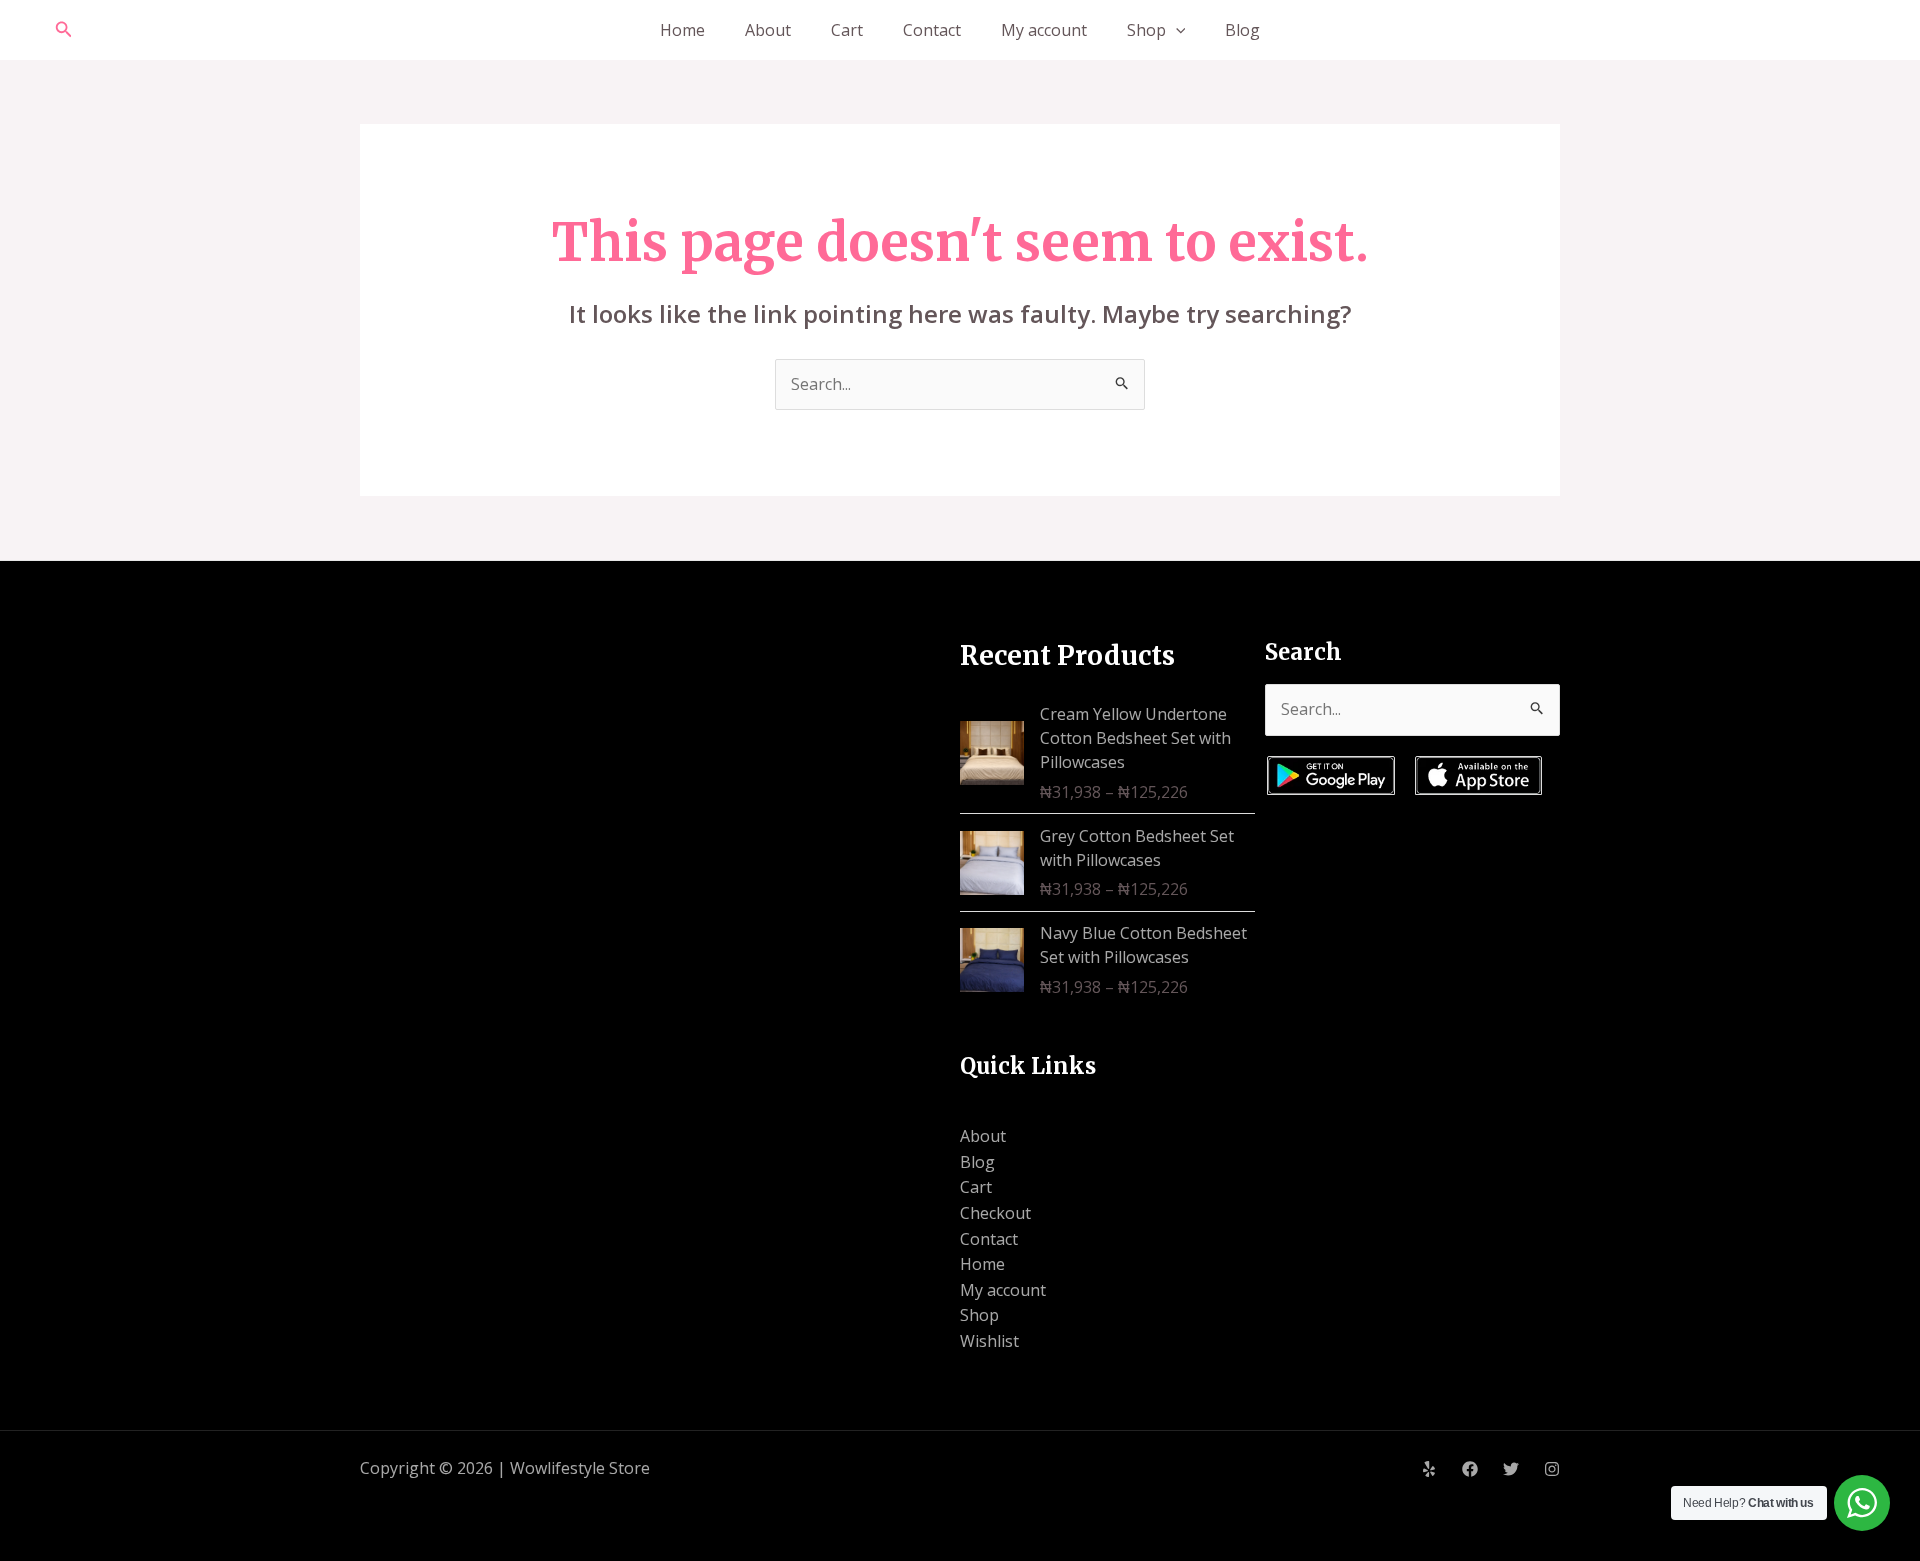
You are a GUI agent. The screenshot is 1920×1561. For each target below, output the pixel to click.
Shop (1146, 30)
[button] (64, 30)
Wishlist (989, 1341)
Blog (1242, 30)
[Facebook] (1470, 1469)
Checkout (995, 1213)
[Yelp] (1429, 1469)
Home (682, 30)
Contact (932, 30)
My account (1044, 30)
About (768, 30)
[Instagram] (1552, 1469)
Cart (847, 30)
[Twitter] (1511, 1469)
